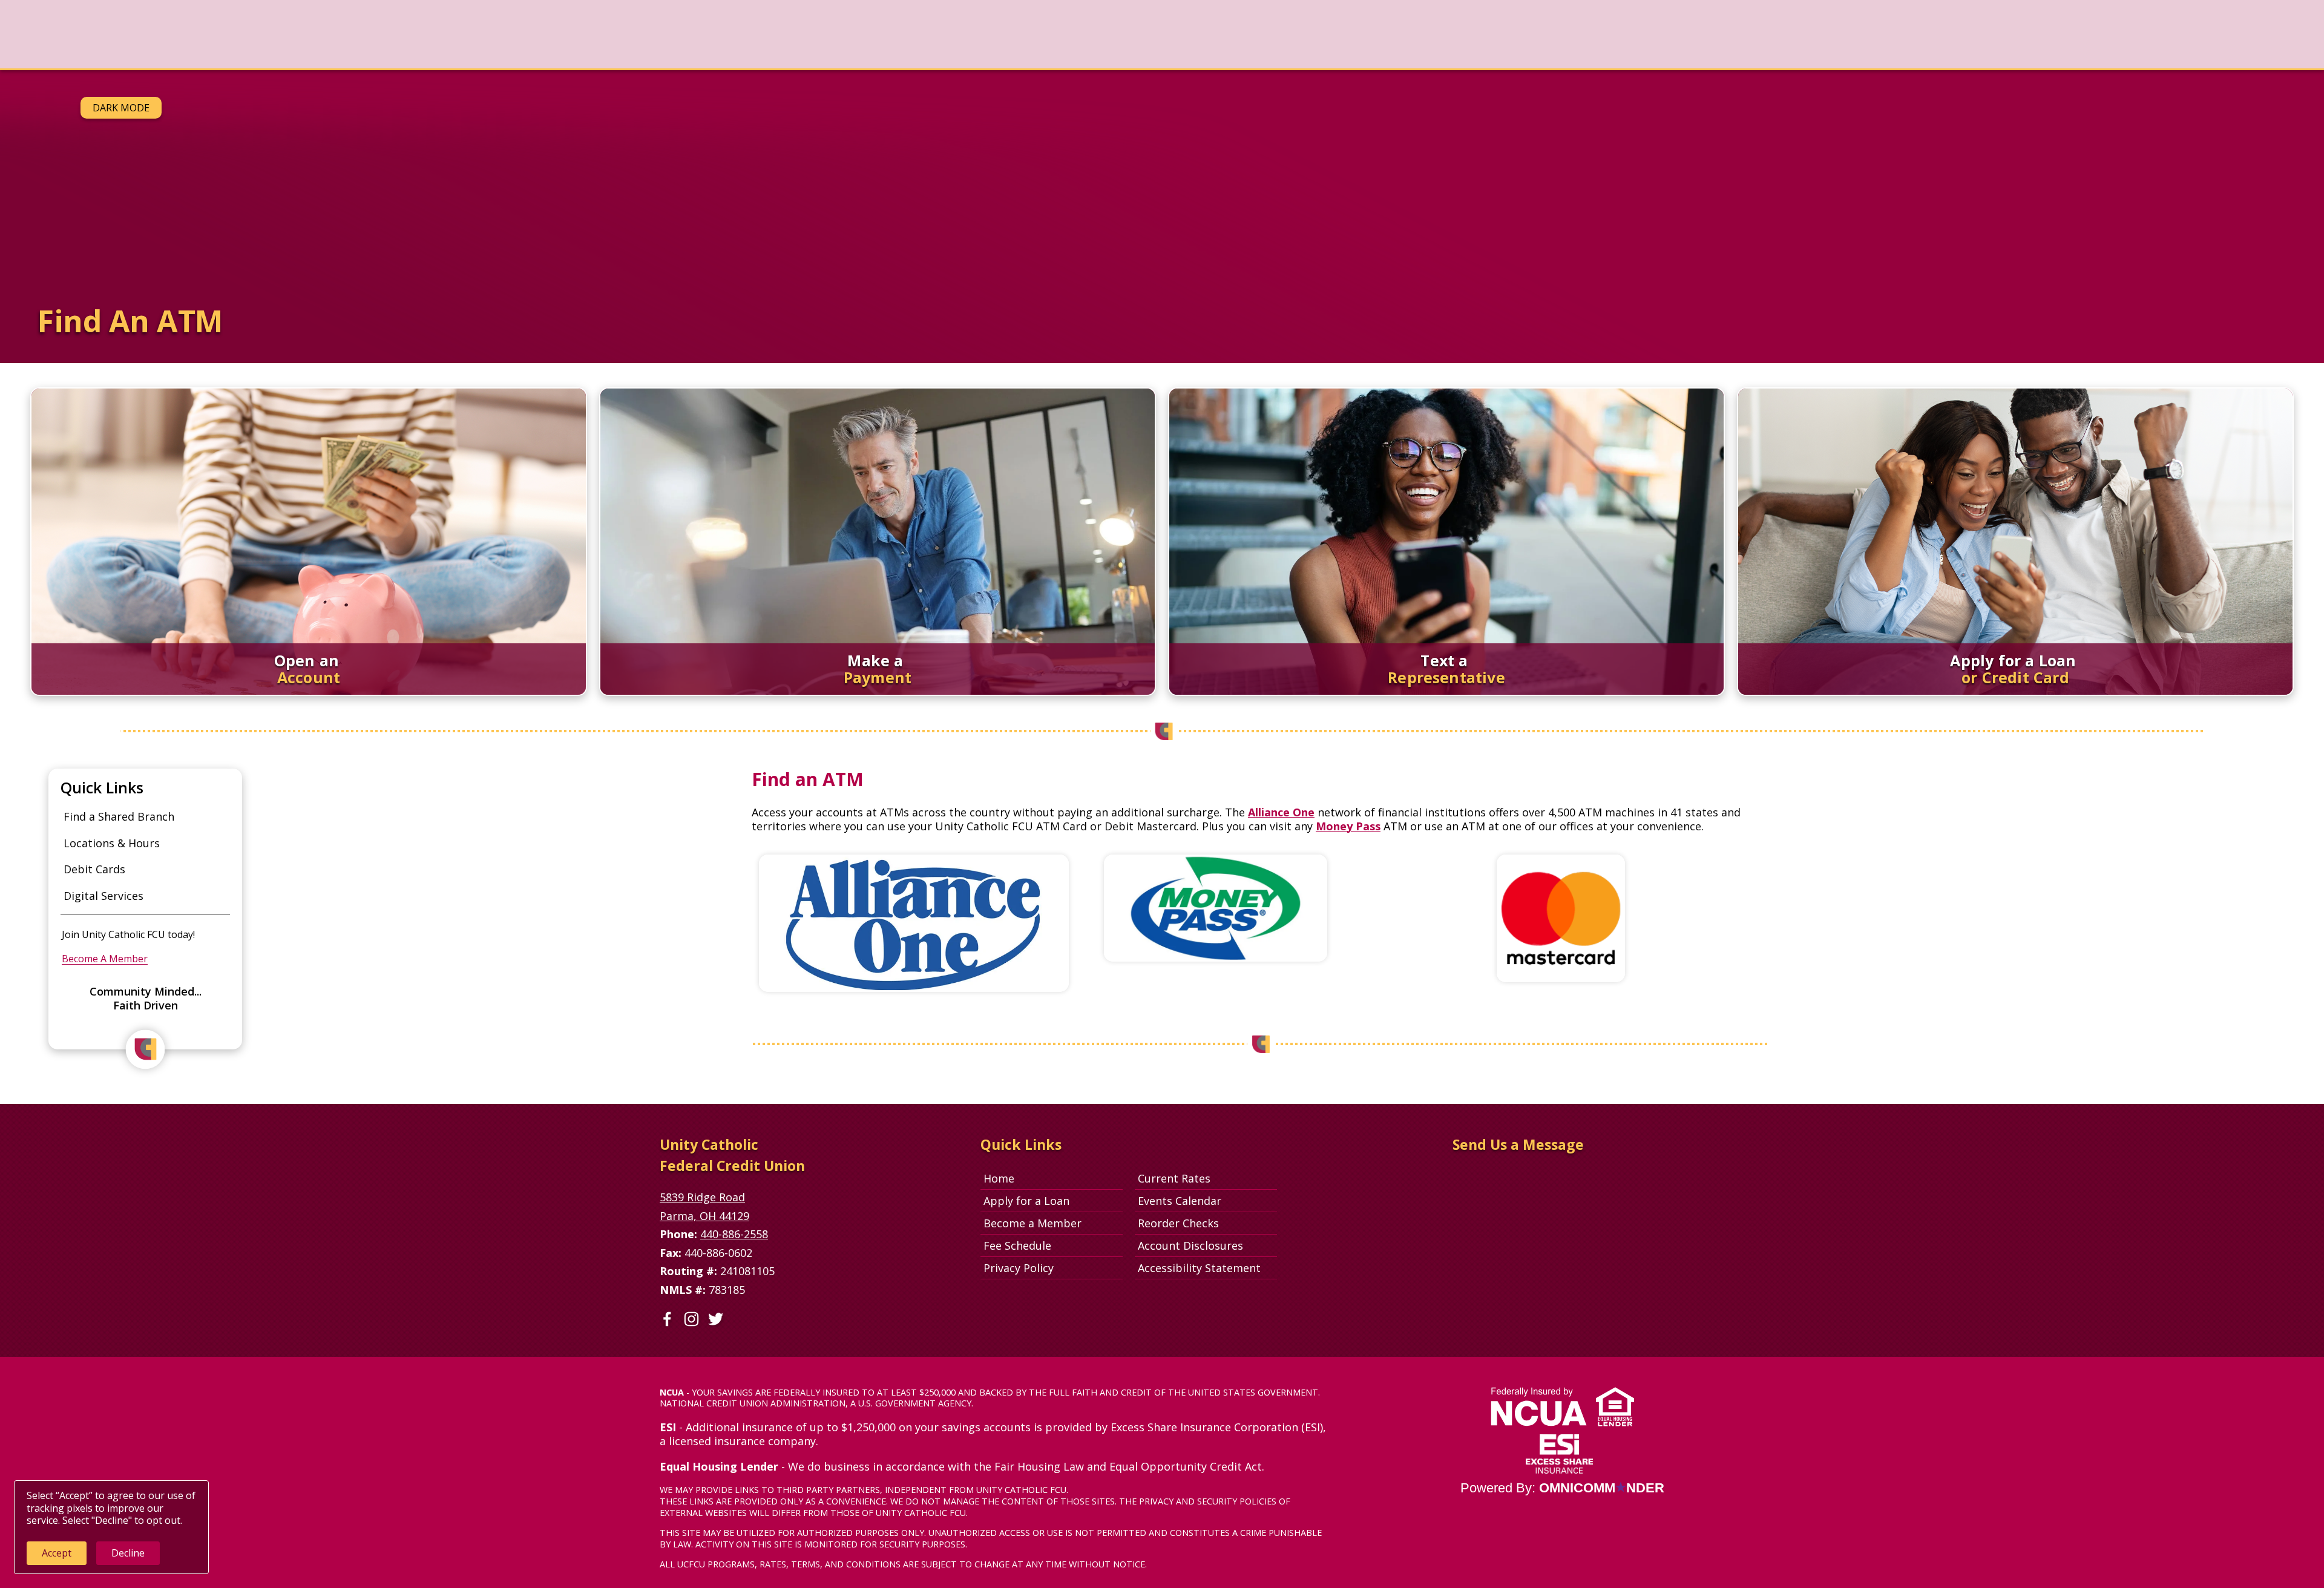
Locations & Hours (112, 843)
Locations (549, 34)
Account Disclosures (1190, 1245)
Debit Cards (94, 869)
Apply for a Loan (1026, 1201)
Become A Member (105, 959)
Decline (128, 1553)
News (49, 34)
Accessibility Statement (1199, 1268)
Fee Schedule (1017, 1245)
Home (999, 1178)
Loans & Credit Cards (264, 34)
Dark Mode (121, 108)
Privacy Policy (1019, 1268)
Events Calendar (1180, 1201)
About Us (471, 34)
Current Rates (1174, 1178)
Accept (57, 1553)
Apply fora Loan (2273, 40)
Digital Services (103, 896)
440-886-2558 (734, 1234)
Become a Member (1032, 1223)
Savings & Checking (137, 34)
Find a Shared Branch (119, 816)
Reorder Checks (1207, 1223)
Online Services (382, 34)
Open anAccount (2194, 40)
